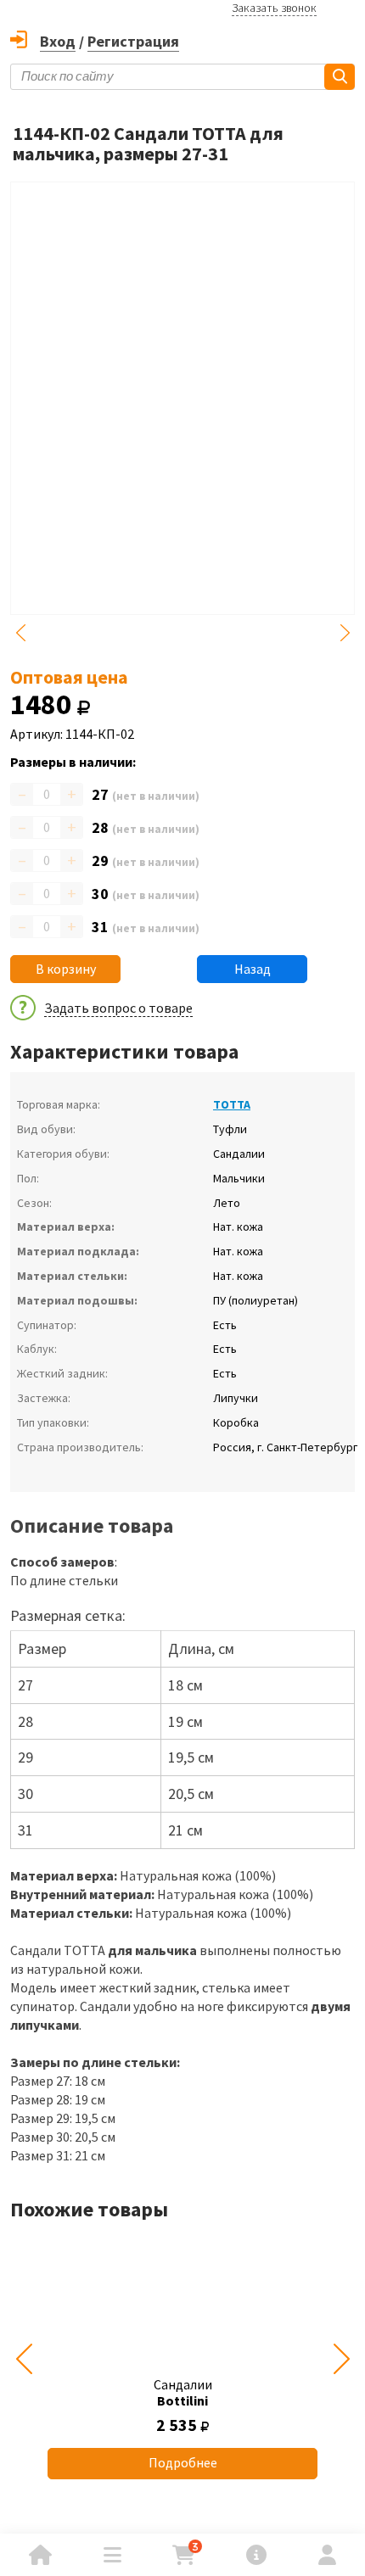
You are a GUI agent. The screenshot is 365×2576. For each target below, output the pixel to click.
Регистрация (133, 41)
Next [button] (345, 633)
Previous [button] (20, 633)
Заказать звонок (274, 8)
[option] (182, 2359)
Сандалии (183, 2392)
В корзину (66, 969)
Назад (253, 969)
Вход (58, 41)
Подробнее (183, 2462)
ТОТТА (232, 1104)
